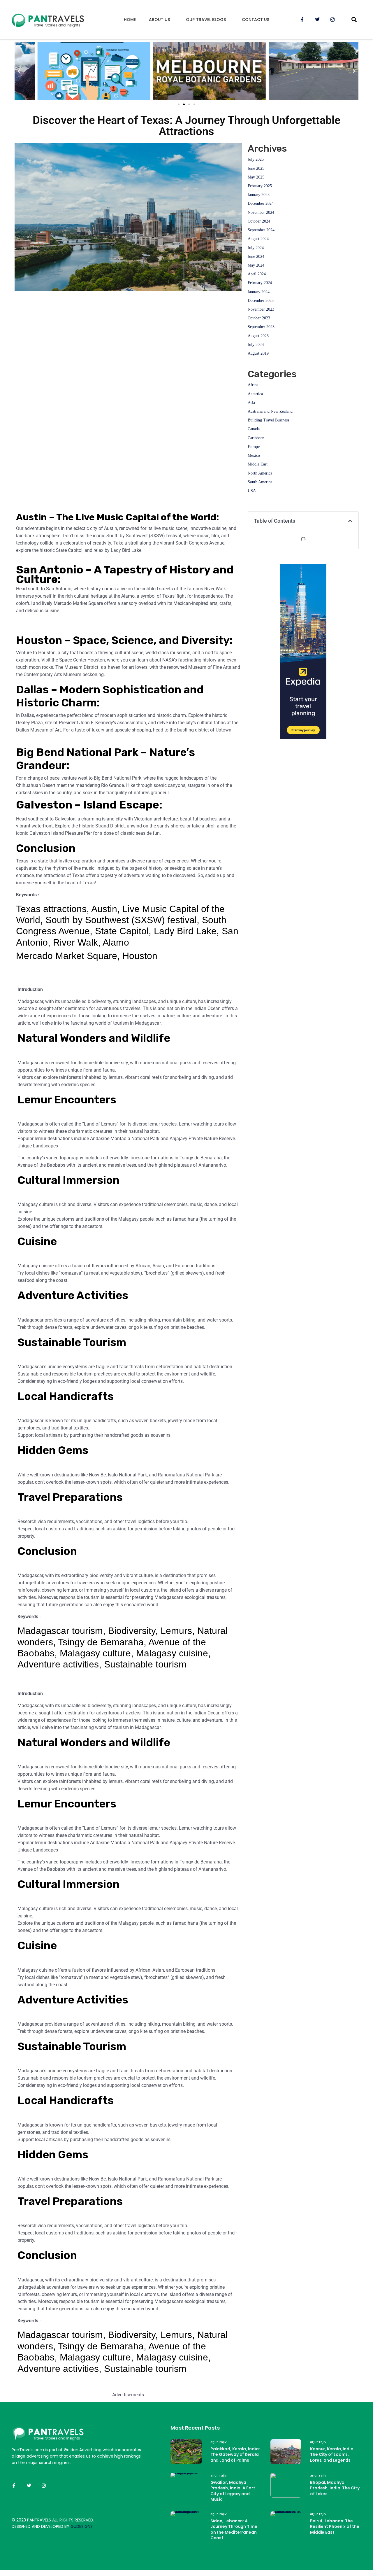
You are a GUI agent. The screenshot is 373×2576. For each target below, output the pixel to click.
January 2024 (259, 292)
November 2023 (261, 309)
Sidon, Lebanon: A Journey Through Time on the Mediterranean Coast (234, 2529)
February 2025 (260, 186)
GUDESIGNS (82, 2526)
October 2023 (259, 318)
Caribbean (256, 438)
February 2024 (260, 283)
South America (260, 482)
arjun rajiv (219, 2442)
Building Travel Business (268, 420)
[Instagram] (332, 20)
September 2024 (261, 230)
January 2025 (259, 195)
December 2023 (261, 301)
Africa (253, 385)
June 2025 (256, 168)
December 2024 (261, 203)
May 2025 (256, 177)
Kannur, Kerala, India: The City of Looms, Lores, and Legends (332, 2455)
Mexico (254, 455)
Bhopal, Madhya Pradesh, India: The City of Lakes (335, 2488)
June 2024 (256, 257)
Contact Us (256, 20)
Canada (254, 429)
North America (260, 473)
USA (252, 491)
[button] (179, 104)
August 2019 (258, 353)
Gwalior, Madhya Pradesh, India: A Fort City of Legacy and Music (233, 2491)
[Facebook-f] (302, 20)
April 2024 (257, 274)
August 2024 (258, 239)
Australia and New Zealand (270, 411)
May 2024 (256, 265)
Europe (254, 447)
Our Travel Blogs (206, 20)
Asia (251, 403)
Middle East (258, 464)
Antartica (255, 394)
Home (130, 20)
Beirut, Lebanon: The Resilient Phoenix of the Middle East (335, 2527)
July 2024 (256, 248)
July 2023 (256, 345)
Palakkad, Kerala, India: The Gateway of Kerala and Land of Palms (235, 2455)
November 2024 (261, 212)
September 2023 (261, 327)
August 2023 (258, 336)
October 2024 (259, 221)
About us (159, 20)
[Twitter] (317, 20)
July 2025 (256, 159)
